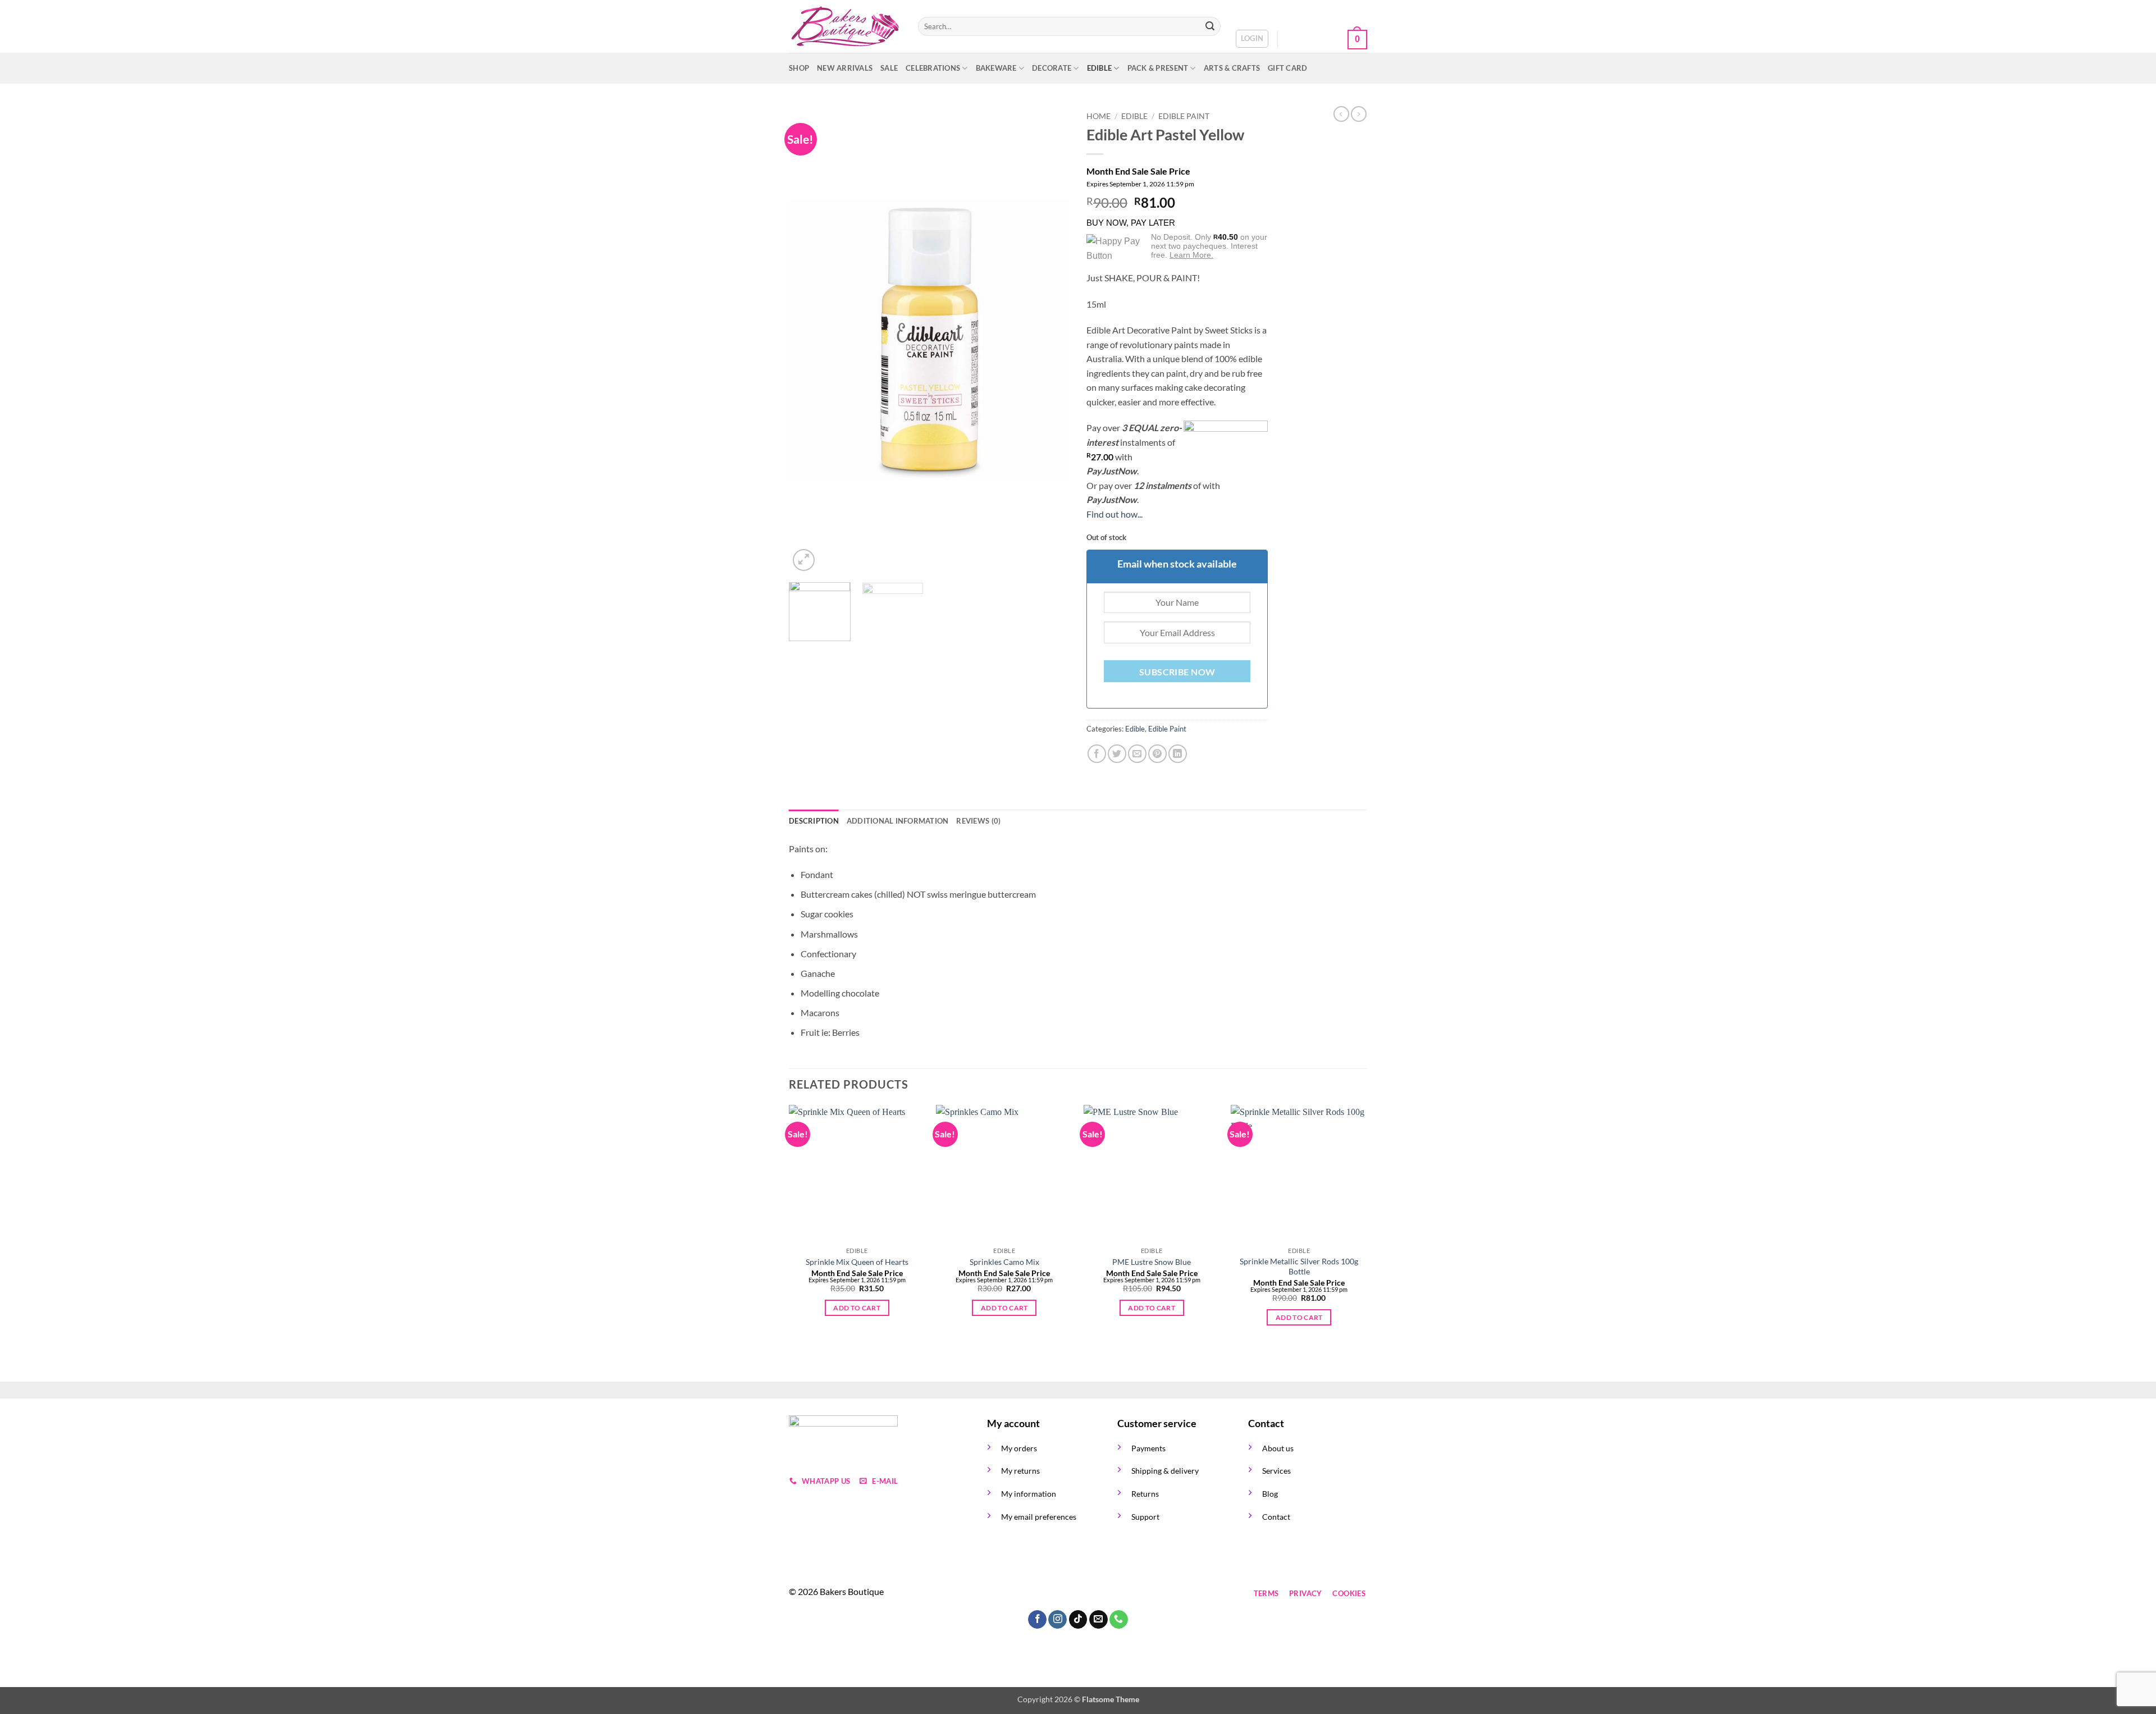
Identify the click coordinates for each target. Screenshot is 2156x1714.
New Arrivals (845, 68)
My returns (1020, 1471)
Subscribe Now (1177, 672)
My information (1029, 1494)
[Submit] (1210, 26)
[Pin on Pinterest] (1157, 754)
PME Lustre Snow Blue (1152, 1262)
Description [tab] (814, 821)
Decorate (1052, 68)
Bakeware (996, 68)
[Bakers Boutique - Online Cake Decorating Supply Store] (845, 27)
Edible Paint (1184, 116)
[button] (1252, 39)
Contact (1276, 1517)
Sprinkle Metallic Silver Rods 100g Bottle (1299, 1267)
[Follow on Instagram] (1018, 1594)
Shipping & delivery (1165, 1471)
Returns (1145, 1494)
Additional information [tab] (898, 821)
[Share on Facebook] (1097, 754)
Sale (889, 68)
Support (1145, 1517)
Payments (1148, 1448)
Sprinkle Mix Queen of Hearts (857, 1262)
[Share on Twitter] (1117, 754)
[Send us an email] (1058, 1594)
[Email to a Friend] (1137, 754)
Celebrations (933, 68)
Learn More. (1191, 255)
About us (1278, 1448)
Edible (1100, 68)
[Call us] (1078, 1594)
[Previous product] (1359, 114)
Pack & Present (1158, 68)
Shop (799, 68)
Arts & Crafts (1232, 68)
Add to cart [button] (857, 1308)
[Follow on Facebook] (997, 1594)
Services (1276, 1471)
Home (1098, 116)
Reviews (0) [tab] (978, 821)
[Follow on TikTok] (1038, 1594)
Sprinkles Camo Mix (1004, 1262)
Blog (1270, 1494)
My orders (1019, 1448)
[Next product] (1341, 114)
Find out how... (1114, 514)
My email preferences (1039, 1517)
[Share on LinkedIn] (1178, 754)
